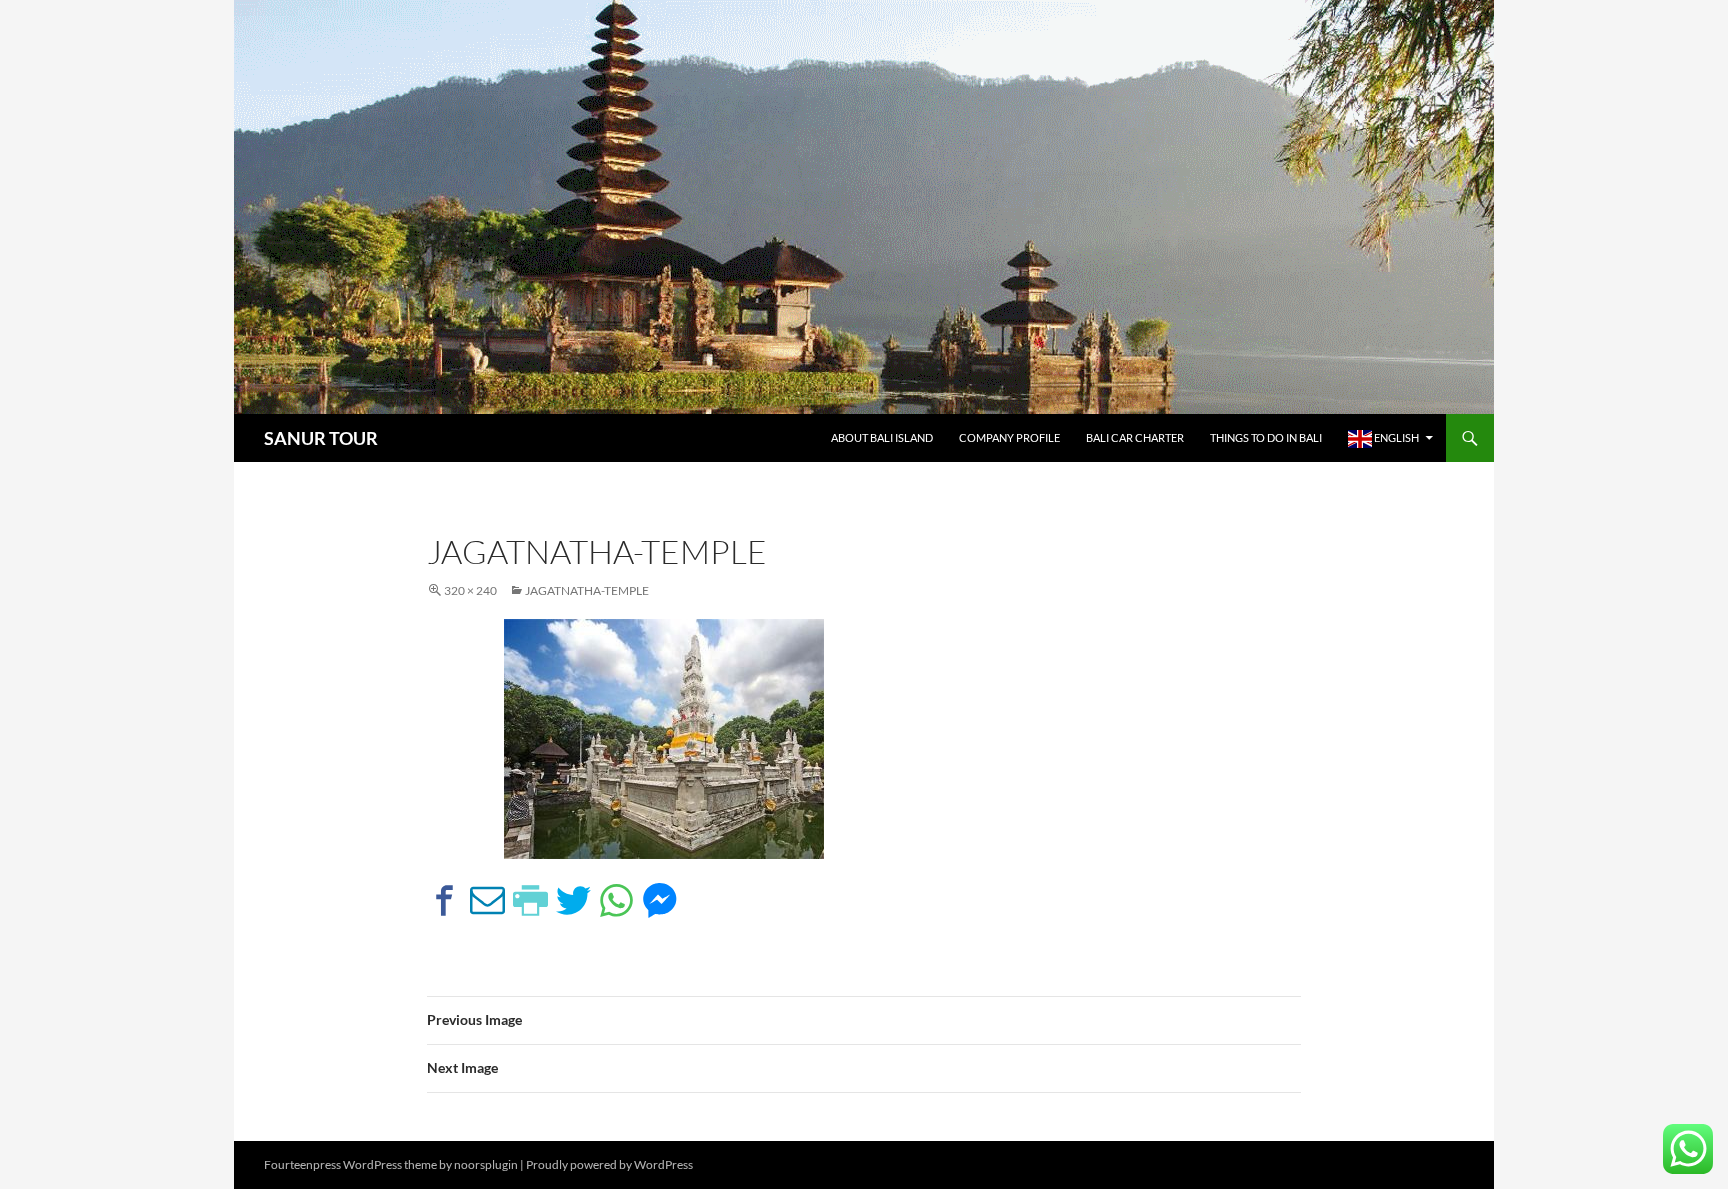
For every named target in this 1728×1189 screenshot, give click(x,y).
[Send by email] (487, 900)
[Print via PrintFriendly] (530, 900)
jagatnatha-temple (587, 590)
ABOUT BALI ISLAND (882, 437)
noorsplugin (486, 1164)
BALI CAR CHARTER (1135, 437)
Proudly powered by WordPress (609, 1164)
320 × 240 (470, 590)
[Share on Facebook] (444, 900)
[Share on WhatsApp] (616, 900)
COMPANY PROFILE (1009, 437)
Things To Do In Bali (1266, 437)
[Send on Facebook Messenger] (659, 900)
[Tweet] (573, 900)
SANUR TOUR (321, 438)
